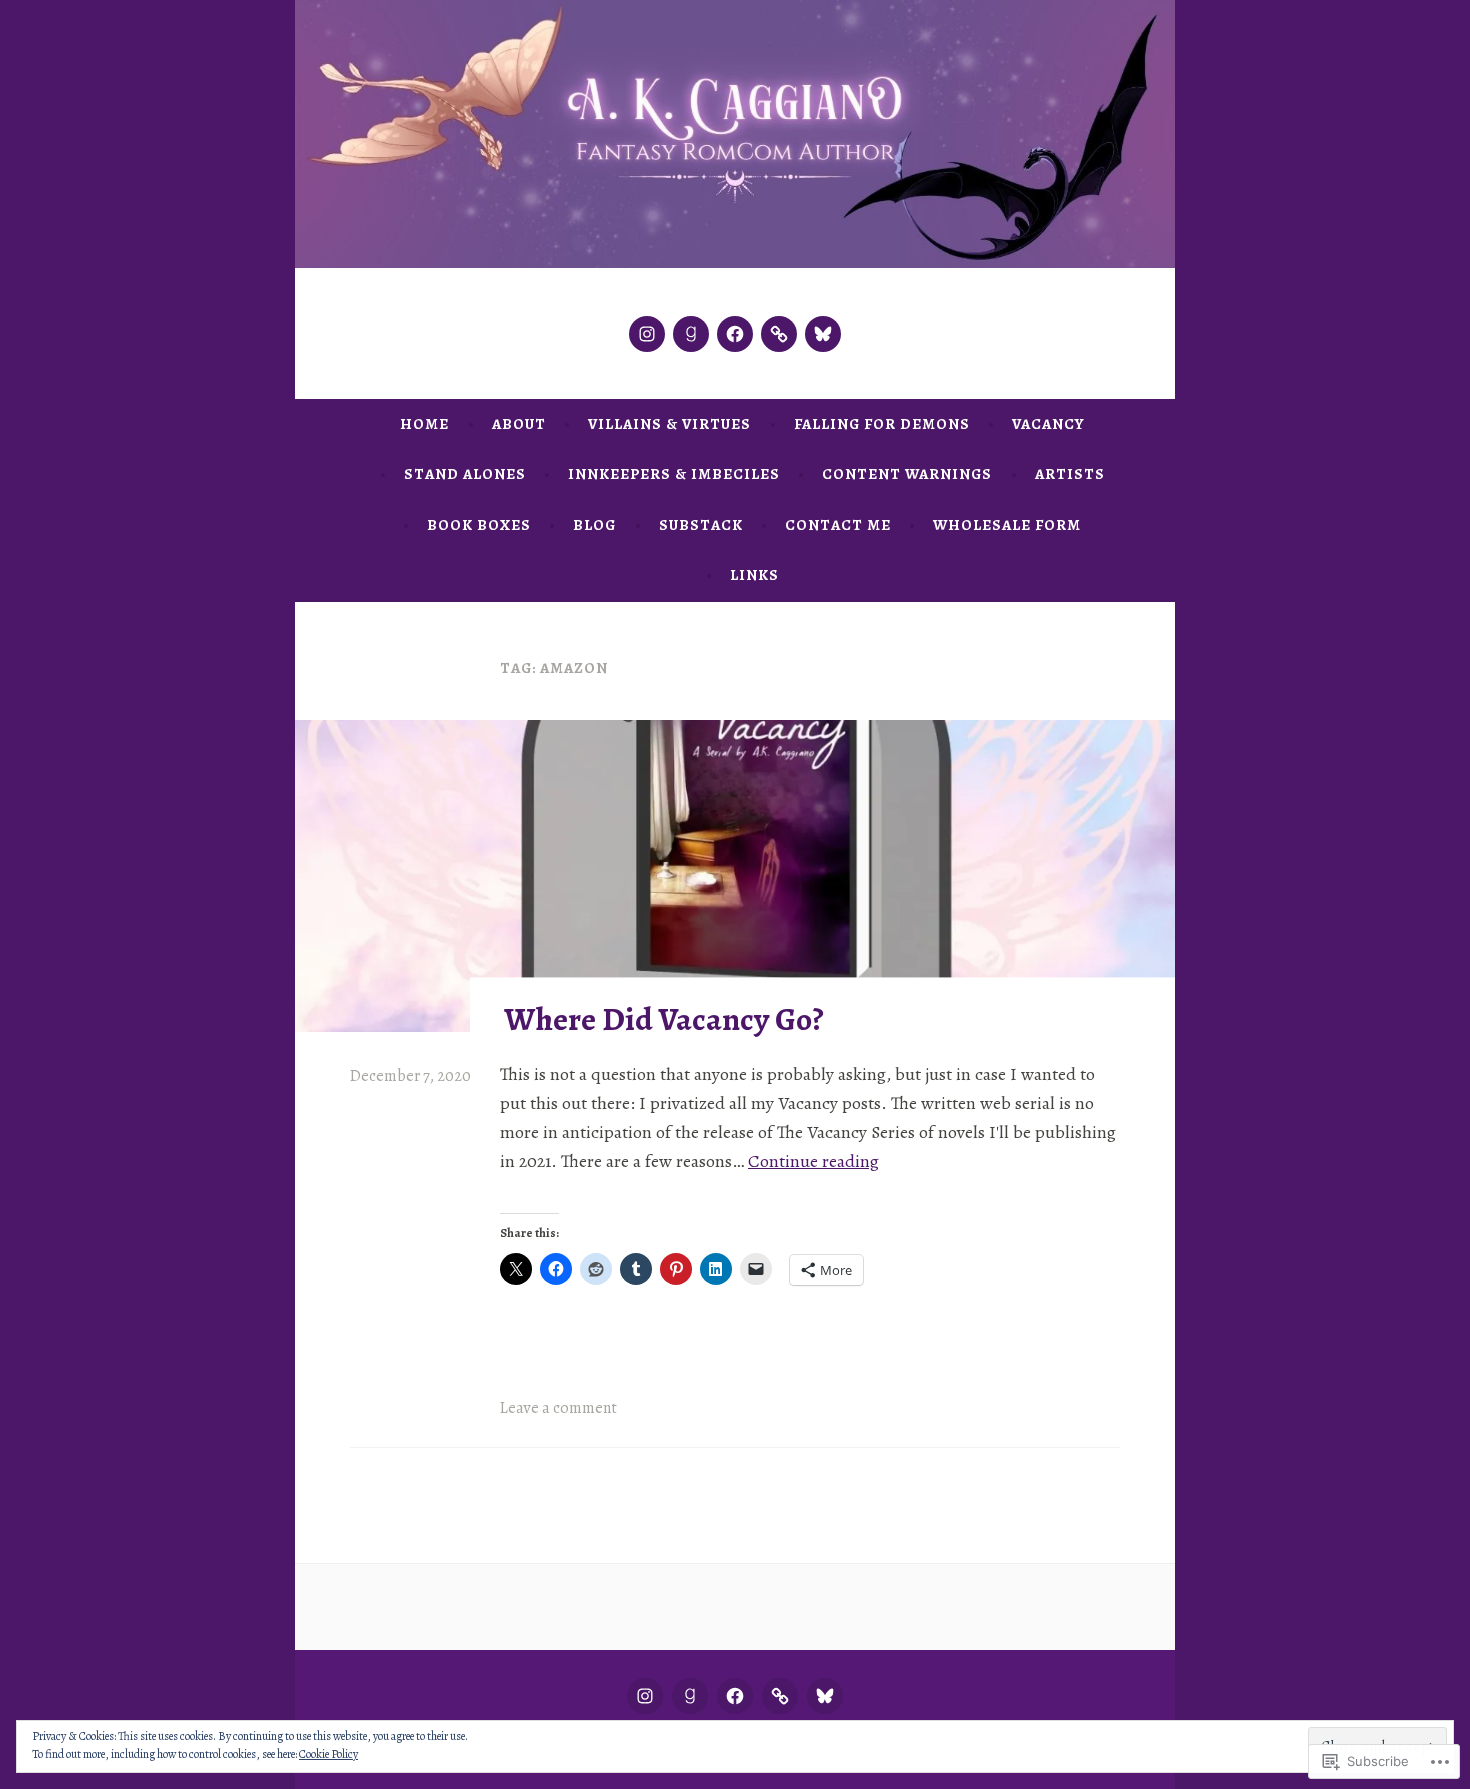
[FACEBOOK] (735, 1696)
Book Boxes (479, 525)
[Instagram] (647, 334)
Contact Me (838, 525)
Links (754, 575)
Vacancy (1048, 424)
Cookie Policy (328, 1754)
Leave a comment (558, 1408)
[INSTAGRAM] (645, 1696)
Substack (701, 525)
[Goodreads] (691, 334)
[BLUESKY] (825, 1696)
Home (424, 424)
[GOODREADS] (690, 1696)
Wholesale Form (1007, 525)
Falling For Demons (882, 424)
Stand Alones (465, 474)
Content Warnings (907, 474)
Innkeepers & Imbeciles (674, 474)
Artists (1070, 474)
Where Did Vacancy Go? (664, 1019)
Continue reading (813, 1161)
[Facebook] (735, 334)
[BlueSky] (823, 334)
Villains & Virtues (669, 424)
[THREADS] (780, 1696)
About (519, 424)
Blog (594, 525)
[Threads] (779, 334)
